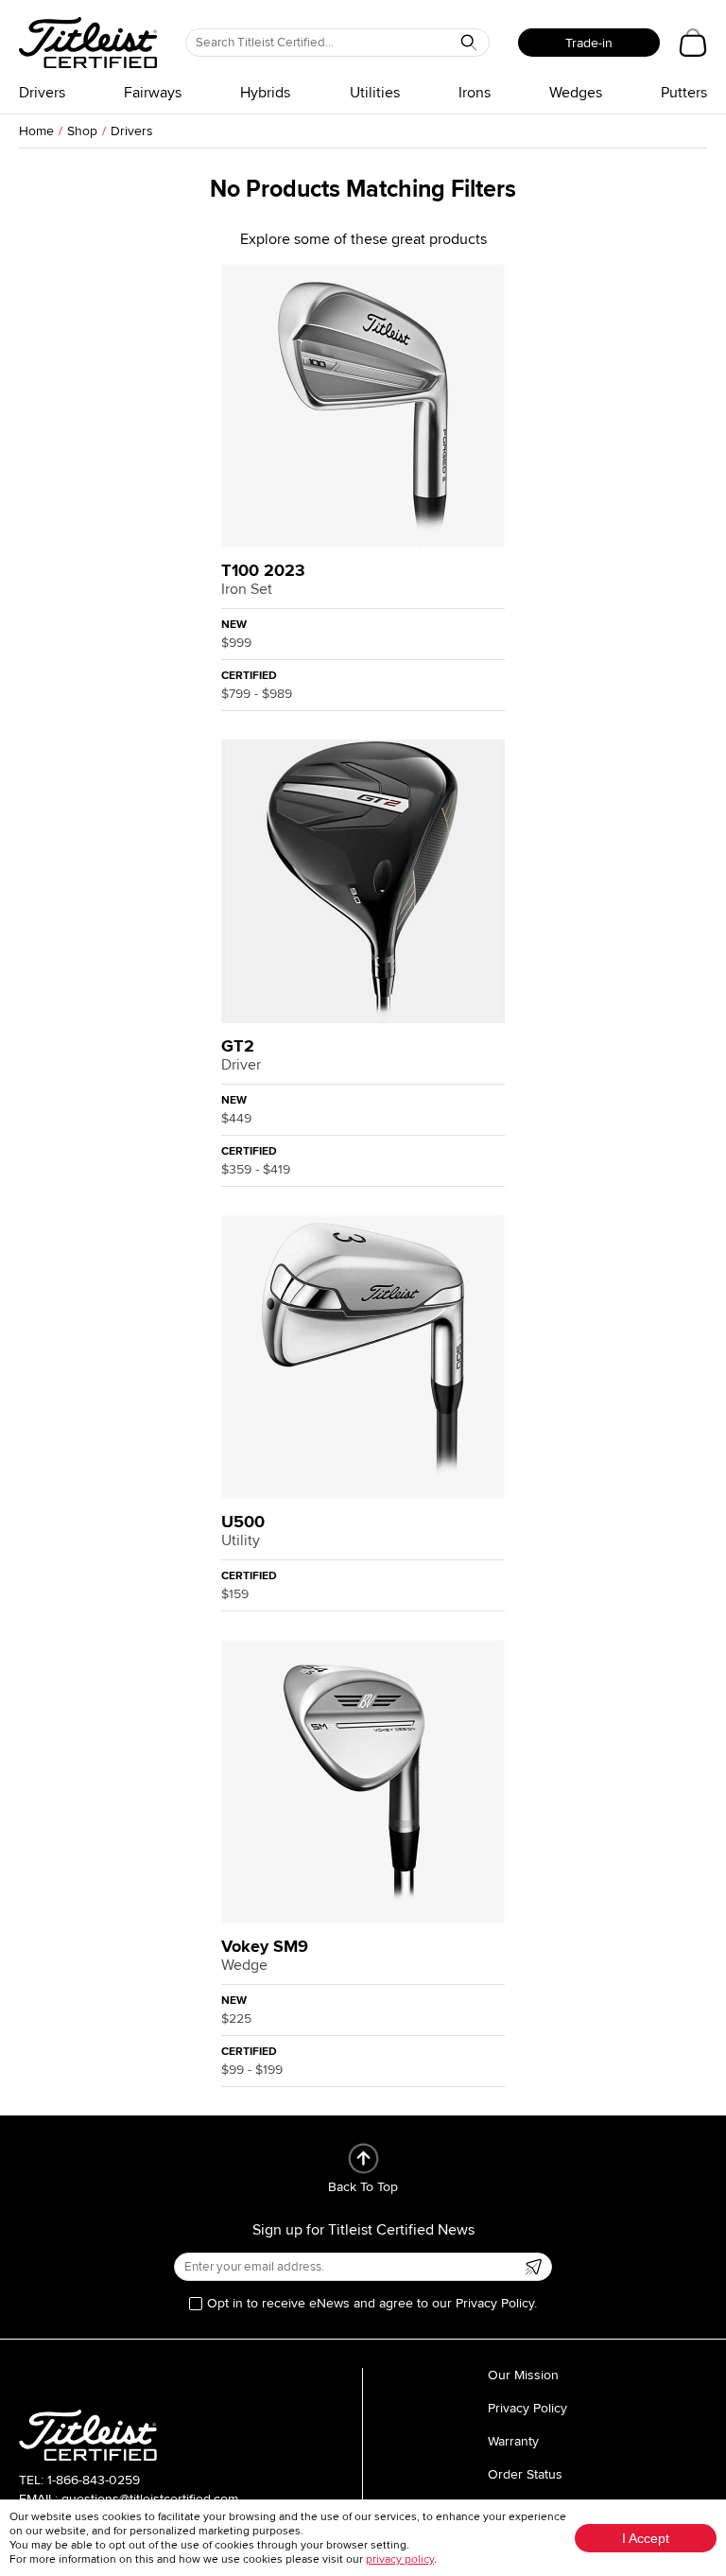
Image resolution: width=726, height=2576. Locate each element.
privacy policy (400, 2559)
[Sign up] (533, 2267)
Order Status (525, 2474)
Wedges (576, 93)
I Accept (646, 2538)
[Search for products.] (469, 43)
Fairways (153, 93)
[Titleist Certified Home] (88, 43)
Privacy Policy (527, 2408)
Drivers (42, 93)
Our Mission (523, 2375)
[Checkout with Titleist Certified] (693, 43)
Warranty (513, 2441)
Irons (475, 93)
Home (36, 131)
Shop (82, 131)
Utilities (375, 93)
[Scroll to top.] (363, 2158)
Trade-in (589, 43)
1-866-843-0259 (94, 2480)
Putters (684, 93)
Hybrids (265, 93)
